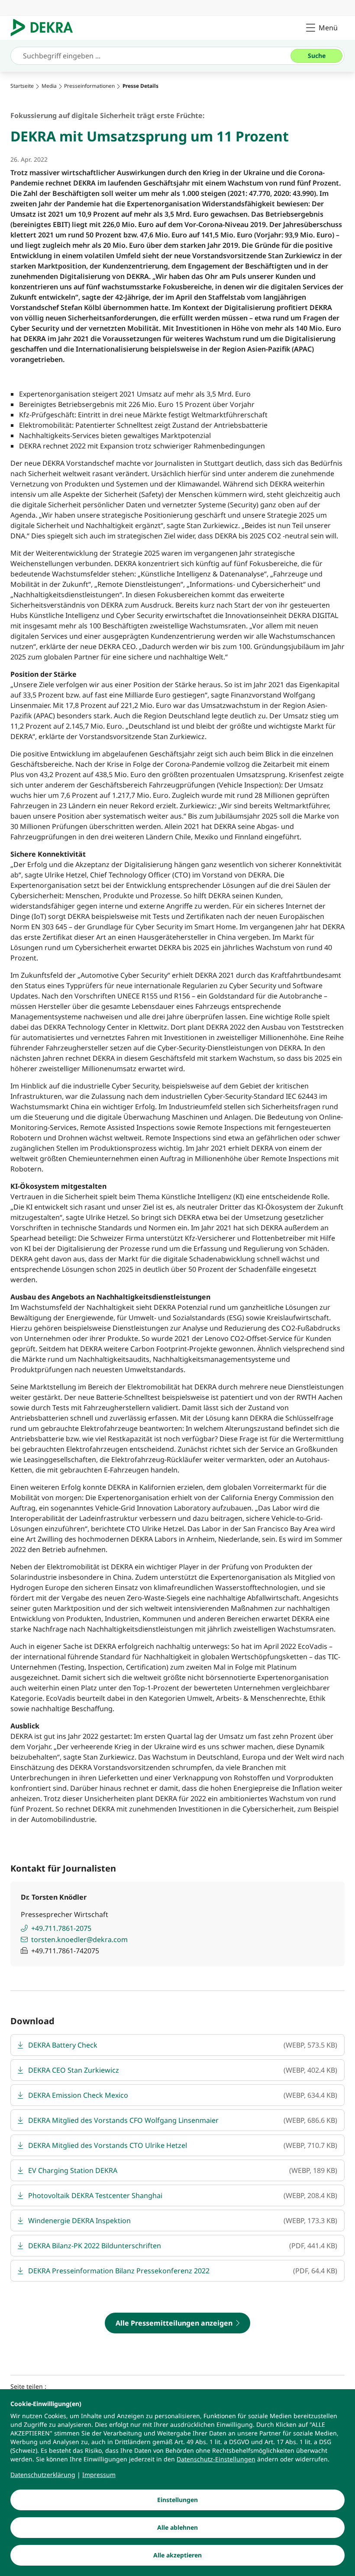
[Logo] (45, 28)
